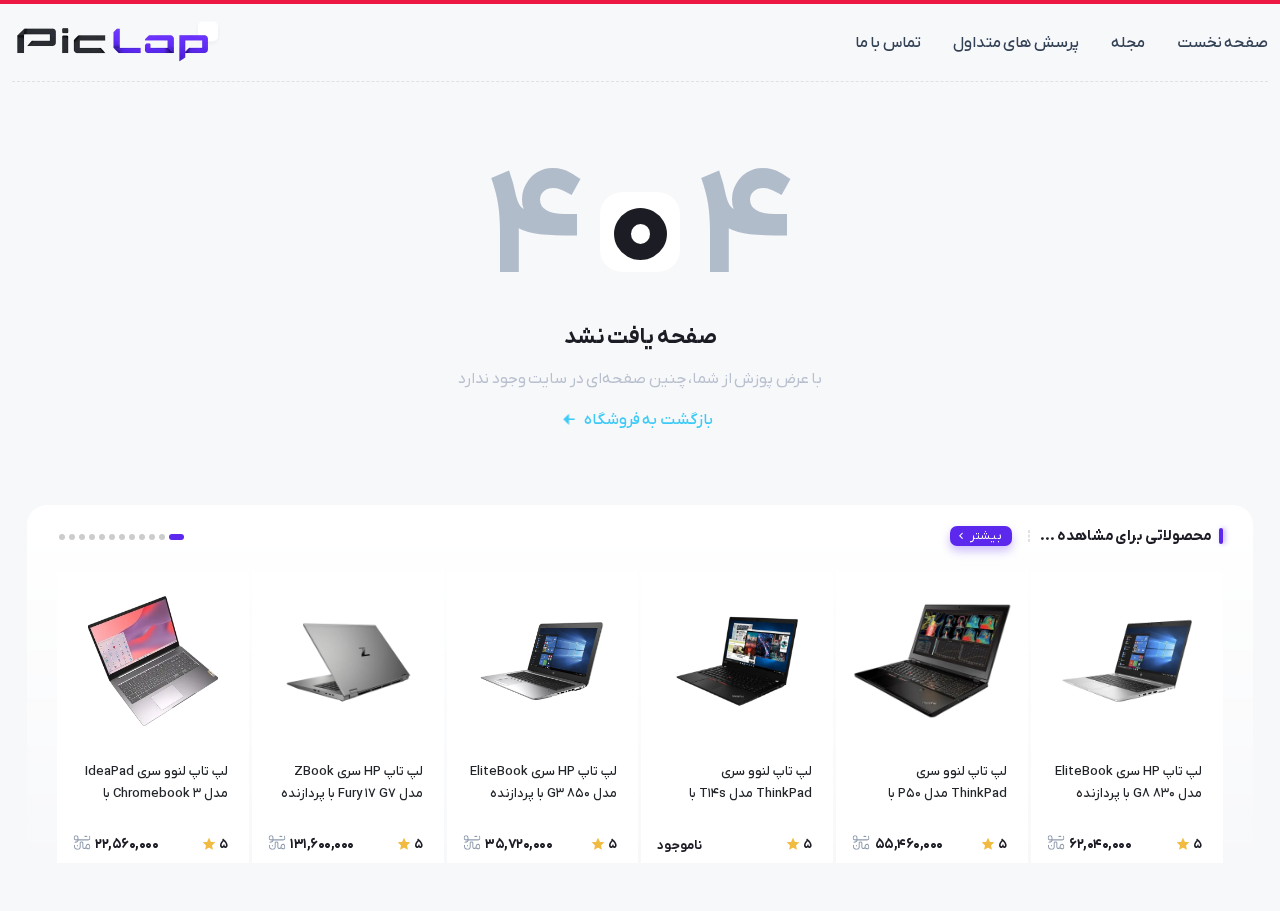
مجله (1128, 43)
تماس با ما (888, 43)
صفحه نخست (1223, 43)
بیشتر (986, 536)
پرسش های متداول (1016, 43)
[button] (176, 537)
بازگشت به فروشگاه (648, 420)
